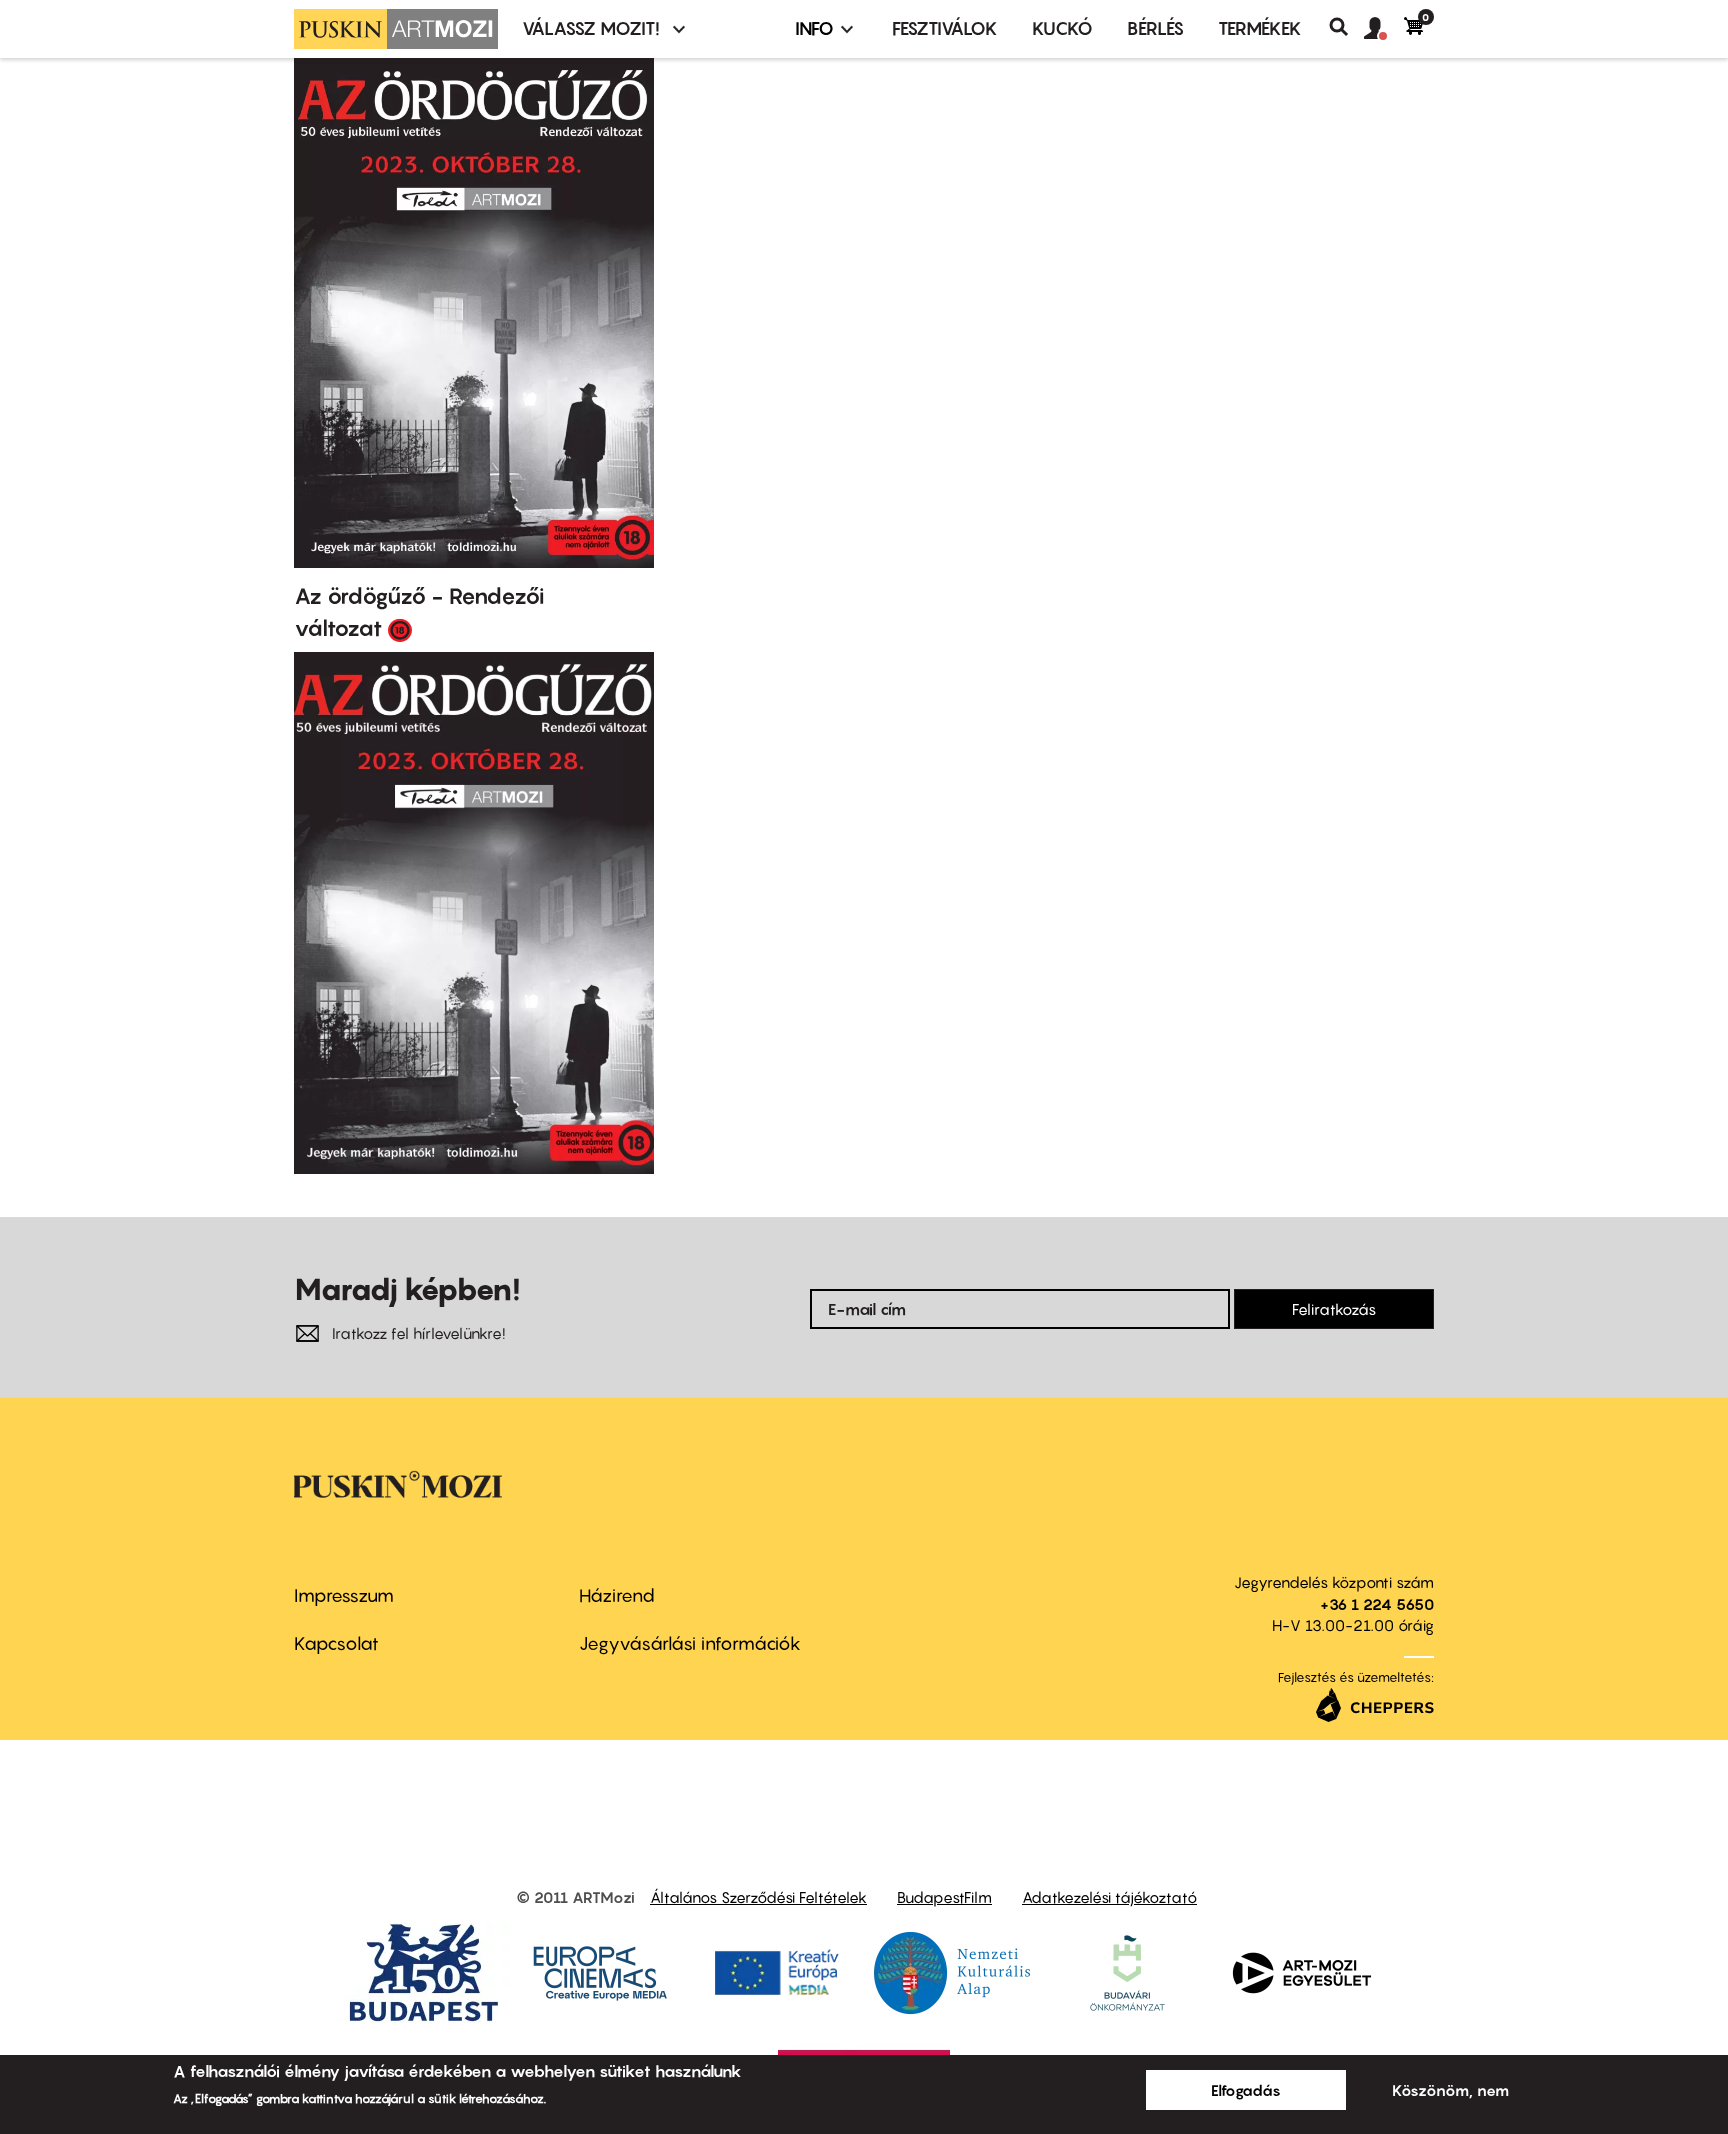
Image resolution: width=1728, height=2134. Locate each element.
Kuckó (1062, 28)
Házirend (617, 1595)
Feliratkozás (1334, 1309)
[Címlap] (396, 29)
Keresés (1346, 27)
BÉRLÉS (1155, 28)
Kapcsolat (336, 1643)
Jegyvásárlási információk (690, 1643)
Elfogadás (1246, 2090)
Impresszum (344, 1595)
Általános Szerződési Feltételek (758, 1897)
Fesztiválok (945, 28)
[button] (1384, 29)
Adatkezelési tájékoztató (1109, 1897)
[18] (400, 629)
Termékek (1260, 28)
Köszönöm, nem (1450, 2090)
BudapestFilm (944, 1897)
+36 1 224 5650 (1377, 1604)
